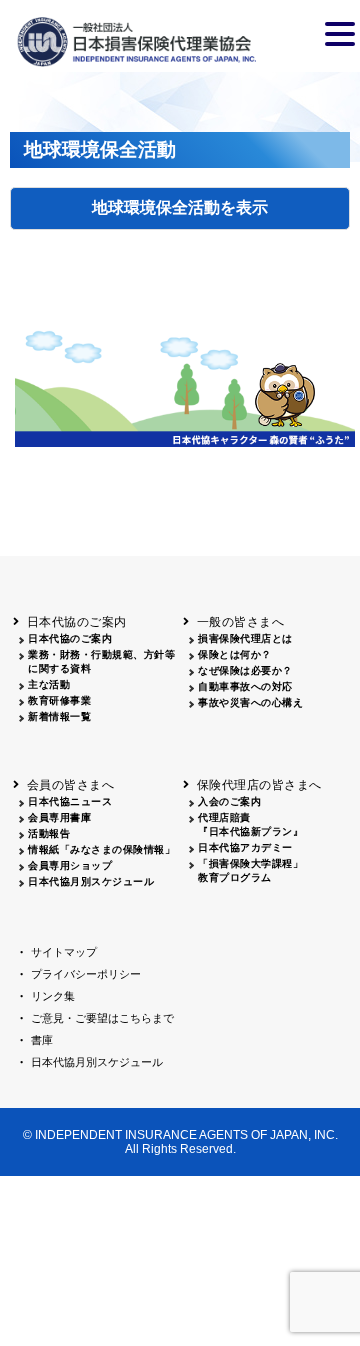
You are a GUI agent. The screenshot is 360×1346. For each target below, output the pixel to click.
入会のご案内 (229, 801)
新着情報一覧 (59, 716)
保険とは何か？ (235, 654)
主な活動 (49, 684)
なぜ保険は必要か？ (245, 670)
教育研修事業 (59, 700)
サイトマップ (64, 952)
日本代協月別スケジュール (91, 881)
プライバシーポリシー (86, 974)
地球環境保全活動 (156, 207)
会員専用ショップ (70, 865)
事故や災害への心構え (250, 702)
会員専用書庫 (59, 817)
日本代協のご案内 (70, 638)
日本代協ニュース (70, 801)
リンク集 (53, 996)
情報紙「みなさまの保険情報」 (101, 849)
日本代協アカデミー (245, 847)
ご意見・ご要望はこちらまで (102, 1018)
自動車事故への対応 (245, 686)
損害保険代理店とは (245, 638)
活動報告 (49, 833)
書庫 (42, 1040)
